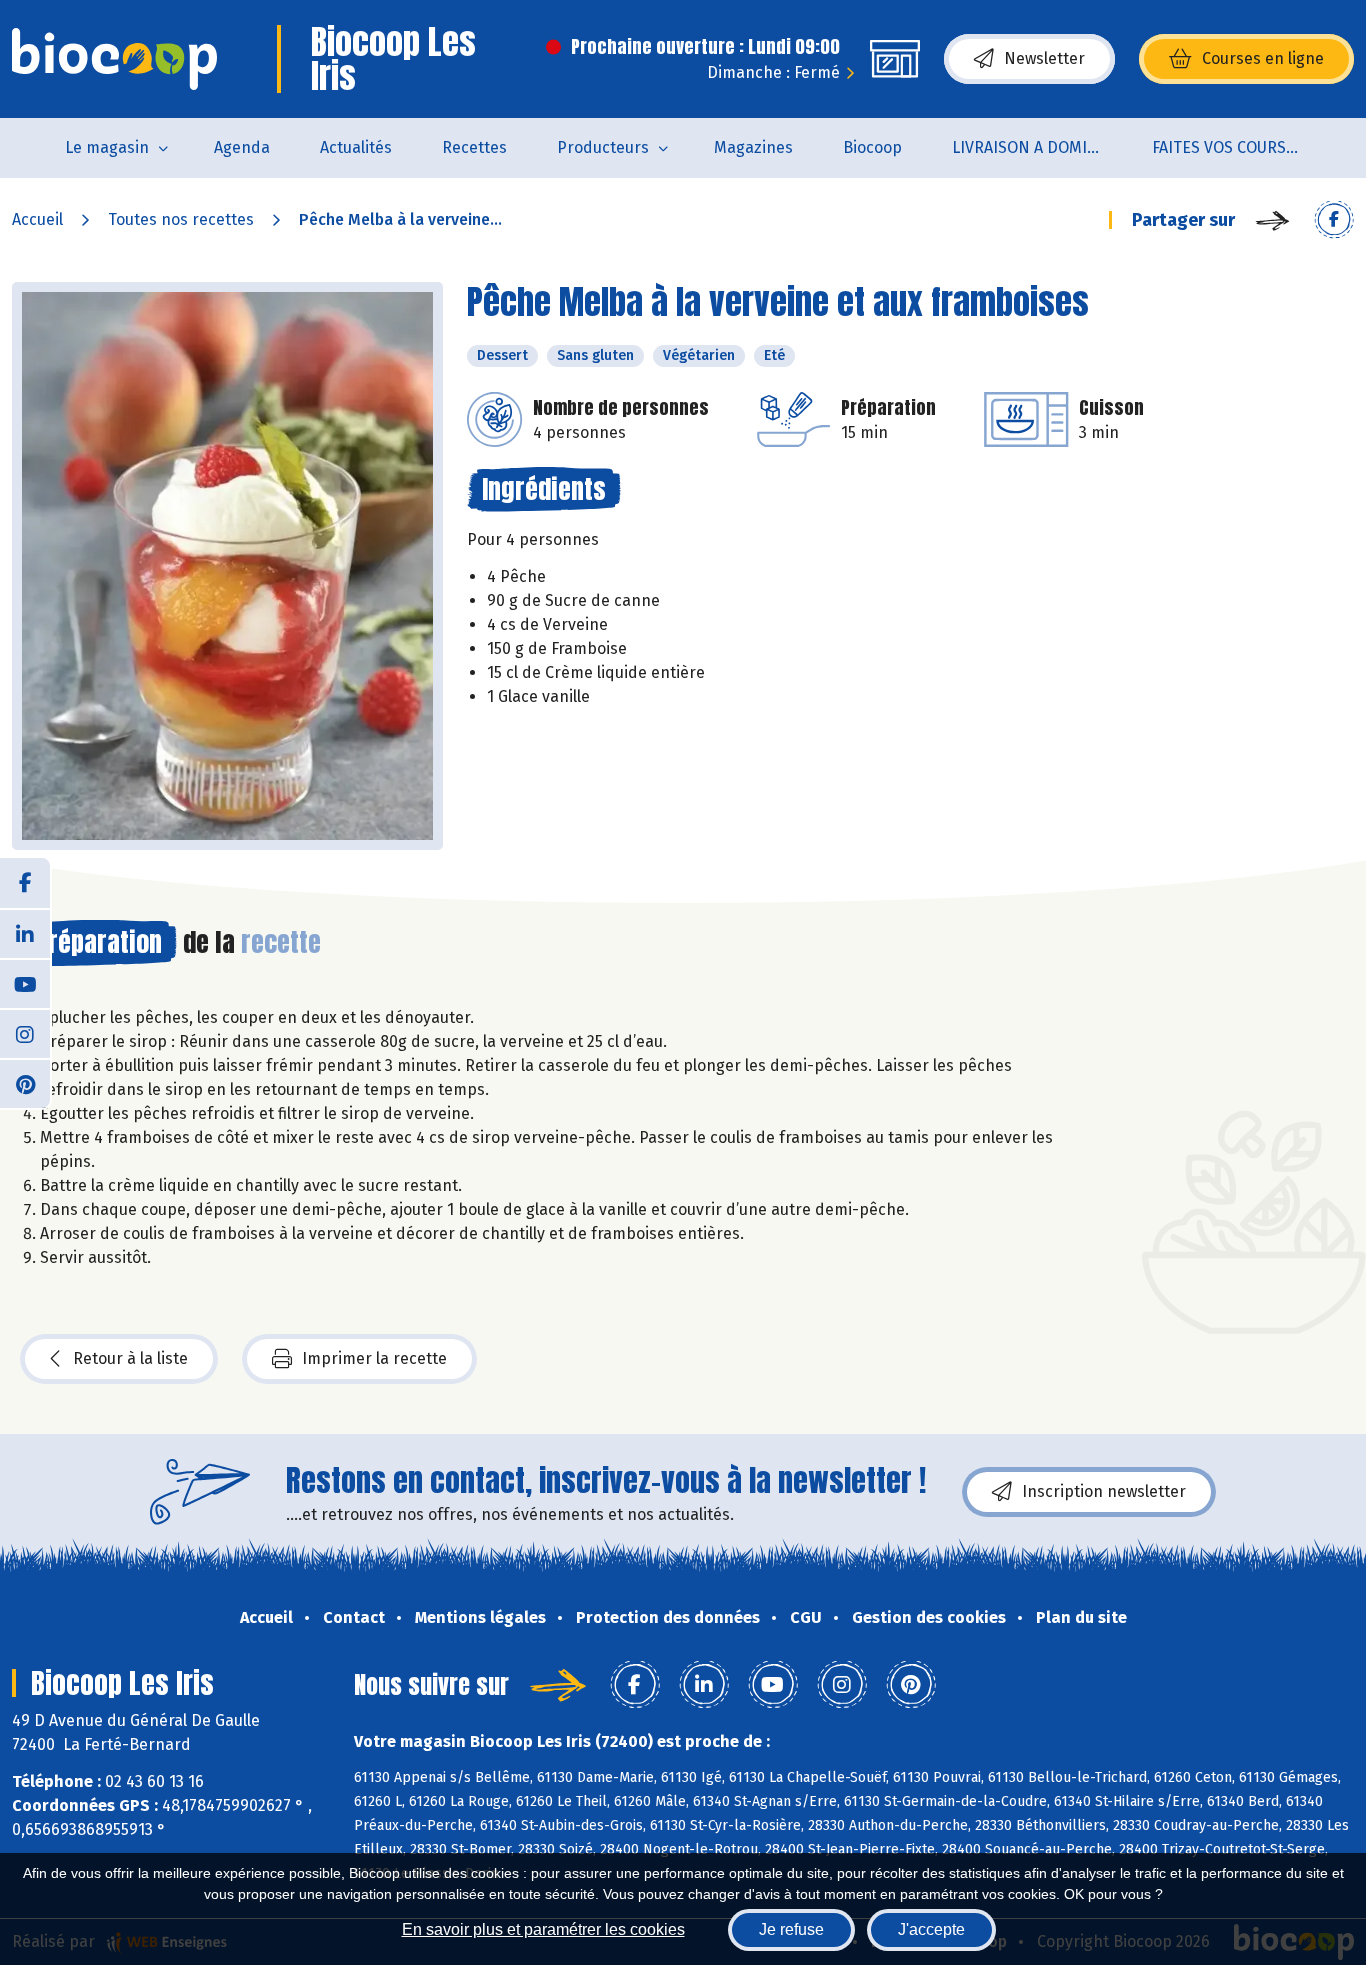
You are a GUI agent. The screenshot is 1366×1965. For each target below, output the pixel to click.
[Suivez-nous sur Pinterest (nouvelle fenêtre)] (25, 1083)
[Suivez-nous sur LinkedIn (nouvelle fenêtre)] (25, 933)
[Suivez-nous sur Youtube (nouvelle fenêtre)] (25, 983)
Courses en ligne (1263, 58)
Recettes (474, 147)
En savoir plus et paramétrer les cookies (543, 1929)
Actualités (356, 147)
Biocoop (872, 147)
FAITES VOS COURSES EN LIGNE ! (1239, 147)
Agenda (242, 147)
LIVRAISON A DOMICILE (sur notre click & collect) (1039, 147)
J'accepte (931, 1929)
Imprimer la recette (374, 1358)
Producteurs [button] (603, 147)
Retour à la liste (130, 1358)
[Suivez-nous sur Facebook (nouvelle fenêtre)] (25, 883)
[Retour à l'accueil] (114, 59)
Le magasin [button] (107, 147)
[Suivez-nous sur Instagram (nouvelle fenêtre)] (25, 1033)
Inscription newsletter (1104, 1491)
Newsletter (1044, 58)
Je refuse (791, 1929)
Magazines (753, 147)
